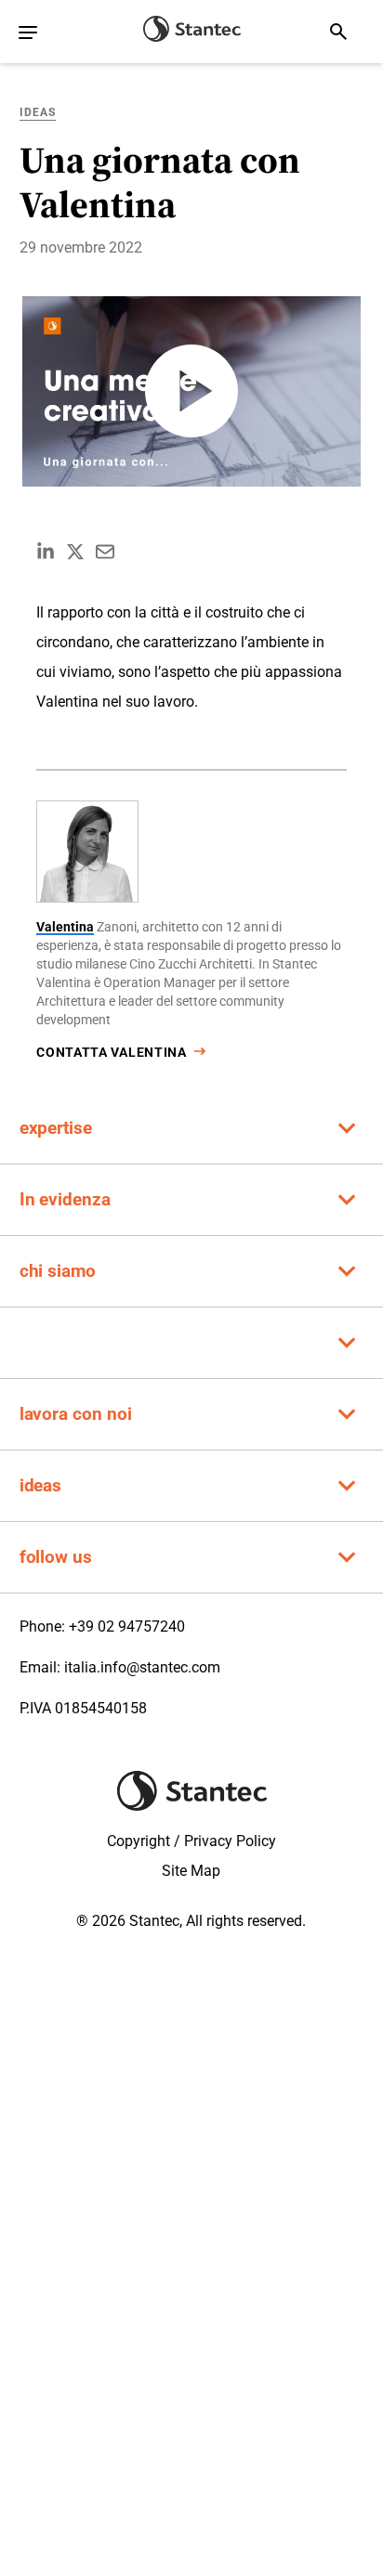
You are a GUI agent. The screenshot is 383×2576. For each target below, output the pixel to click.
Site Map (191, 1871)
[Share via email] (105, 552)
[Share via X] (75, 552)
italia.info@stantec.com (142, 1667)
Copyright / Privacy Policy (191, 1841)
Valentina (65, 927)
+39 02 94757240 (127, 1626)
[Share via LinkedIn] (46, 552)
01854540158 (101, 1708)
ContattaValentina (112, 1052)
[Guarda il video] (191, 391)
